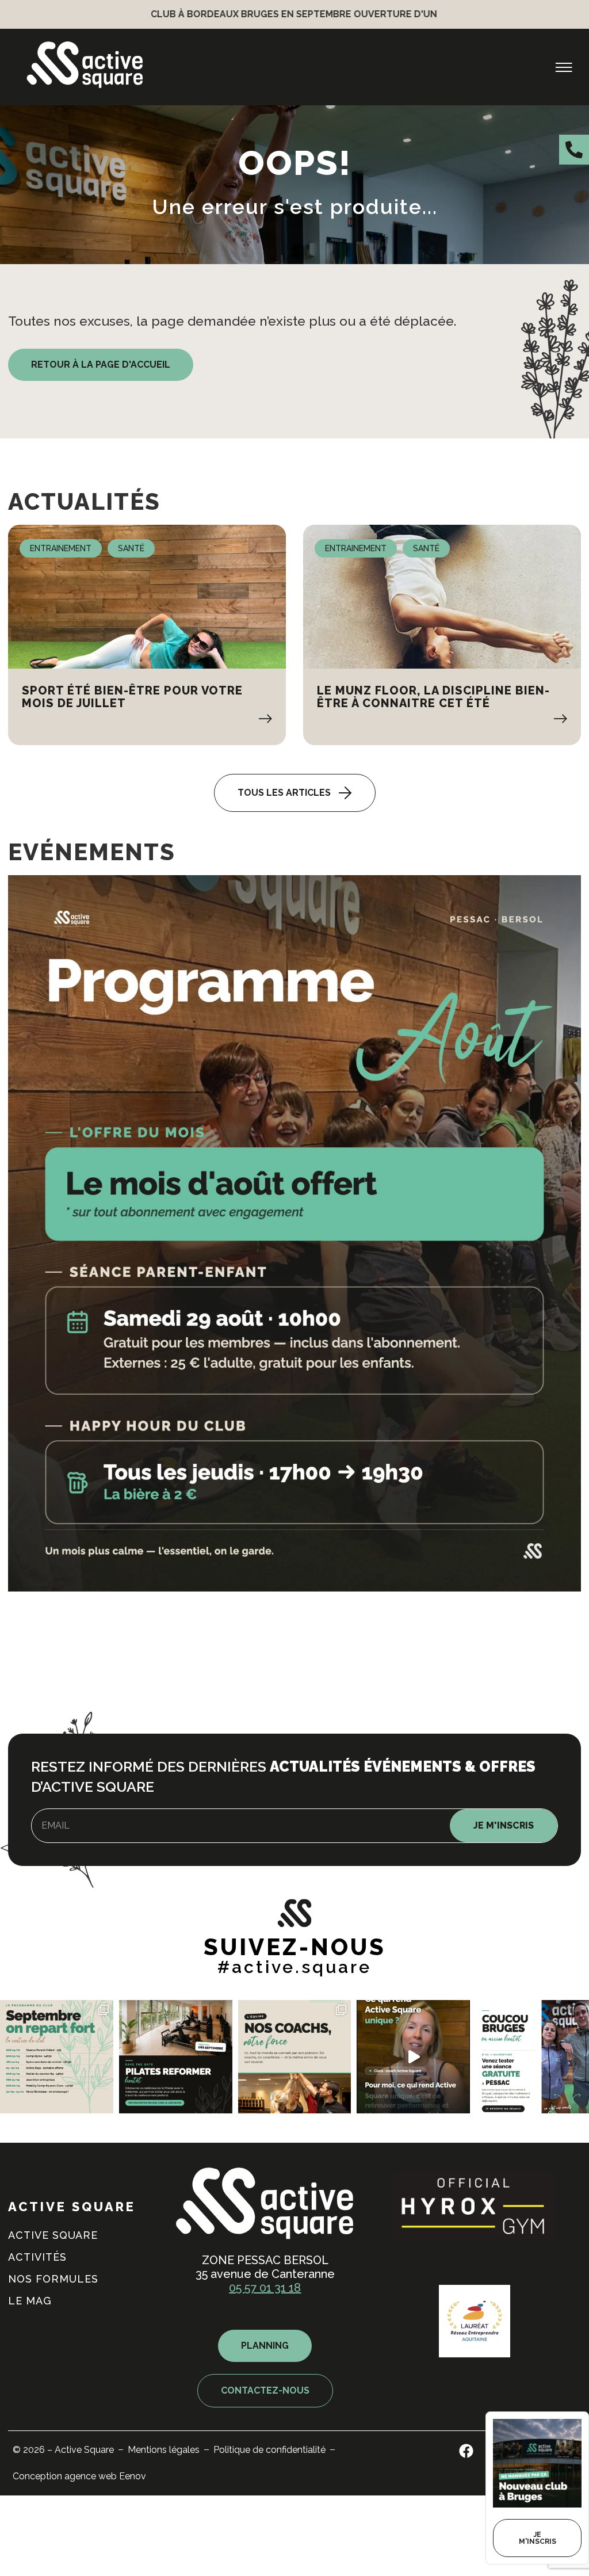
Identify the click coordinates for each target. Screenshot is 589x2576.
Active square (53, 2235)
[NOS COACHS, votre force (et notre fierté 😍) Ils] (295, 2057)
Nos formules (53, 2279)
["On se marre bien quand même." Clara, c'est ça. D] (413, 2057)
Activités (37, 2257)
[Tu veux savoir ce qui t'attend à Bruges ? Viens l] (532, 2057)
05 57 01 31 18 (265, 2288)
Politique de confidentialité (269, 2450)
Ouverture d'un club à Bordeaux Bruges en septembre (437, 14)
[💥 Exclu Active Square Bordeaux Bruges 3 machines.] (176, 2057)
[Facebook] (466, 2451)
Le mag (30, 2301)
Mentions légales (164, 2450)
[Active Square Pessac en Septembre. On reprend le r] (57, 2057)
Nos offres (400, 1682)
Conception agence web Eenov (79, 2476)
